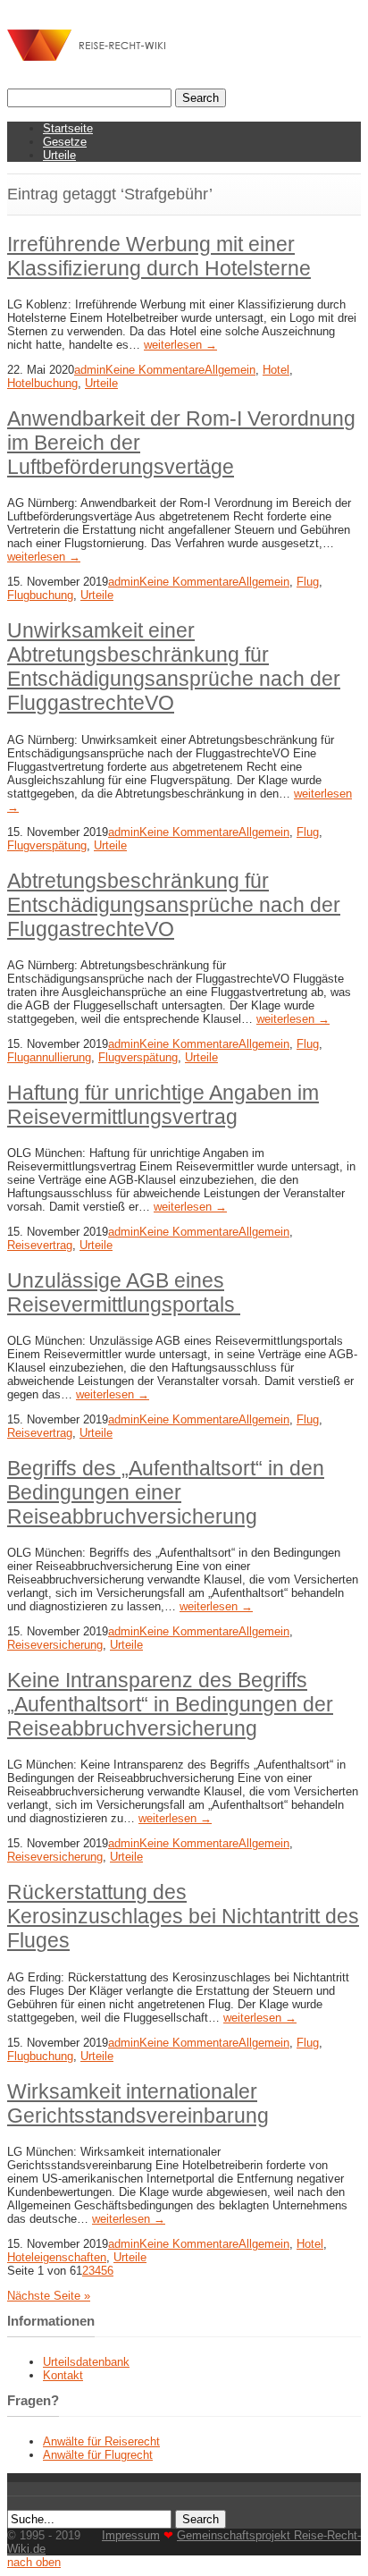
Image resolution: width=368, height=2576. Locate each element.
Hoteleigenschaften (57, 2257)
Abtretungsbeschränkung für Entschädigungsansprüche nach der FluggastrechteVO (174, 905)
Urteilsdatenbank (86, 2362)
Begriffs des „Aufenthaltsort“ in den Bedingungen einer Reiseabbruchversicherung (166, 1492)
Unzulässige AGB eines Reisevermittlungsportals (124, 1292)
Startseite (68, 128)
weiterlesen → (180, 345)
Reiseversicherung (55, 1645)
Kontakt (63, 2375)
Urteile (59, 155)
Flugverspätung (47, 845)
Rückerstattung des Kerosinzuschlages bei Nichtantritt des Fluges (183, 1916)
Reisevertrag (40, 1245)
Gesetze (65, 142)
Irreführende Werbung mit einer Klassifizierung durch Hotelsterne (159, 256)
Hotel (276, 370)
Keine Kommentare (155, 370)
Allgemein (230, 370)
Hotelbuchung (42, 383)
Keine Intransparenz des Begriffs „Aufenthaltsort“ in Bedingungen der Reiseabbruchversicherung (170, 1704)
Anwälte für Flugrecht (98, 2455)
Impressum (131, 2535)
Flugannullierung (49, 1057)
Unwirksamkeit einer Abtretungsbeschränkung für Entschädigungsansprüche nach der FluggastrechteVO (174, 667)
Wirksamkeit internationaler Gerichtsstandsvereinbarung (138, 2103)
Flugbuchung (40, 595)
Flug (308, 582)
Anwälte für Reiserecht (101, 2441)
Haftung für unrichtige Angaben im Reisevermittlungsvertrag (163, 1105)
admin (90, 370)
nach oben (34, 2562)
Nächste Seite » (49, 2296)
